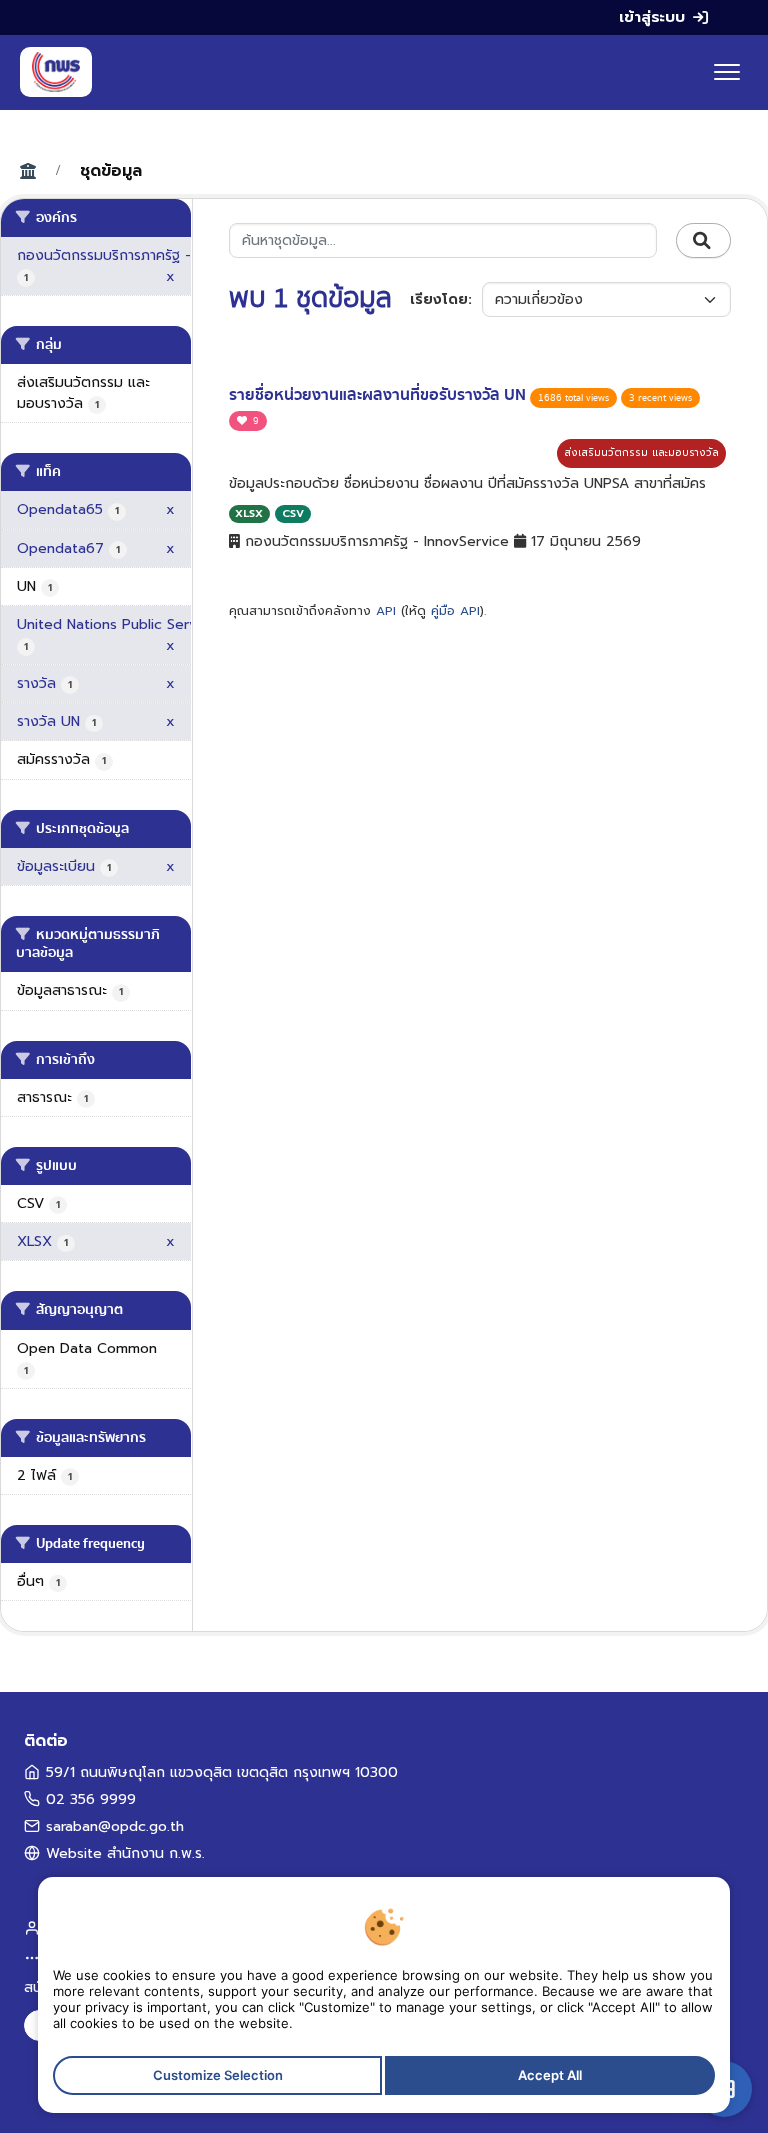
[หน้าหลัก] (56, 72)
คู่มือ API (455, 611)
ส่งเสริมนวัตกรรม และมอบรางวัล (641, 452)
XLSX (249, 513)
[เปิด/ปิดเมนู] (727, 72)
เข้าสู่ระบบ (652, 17)
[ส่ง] (703, 241)
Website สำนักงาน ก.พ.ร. (125, 1853)
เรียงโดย (439, 299)
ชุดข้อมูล (111, 171)
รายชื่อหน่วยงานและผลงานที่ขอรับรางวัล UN (379, 395)
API (386, 611)
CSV (293, 513)
